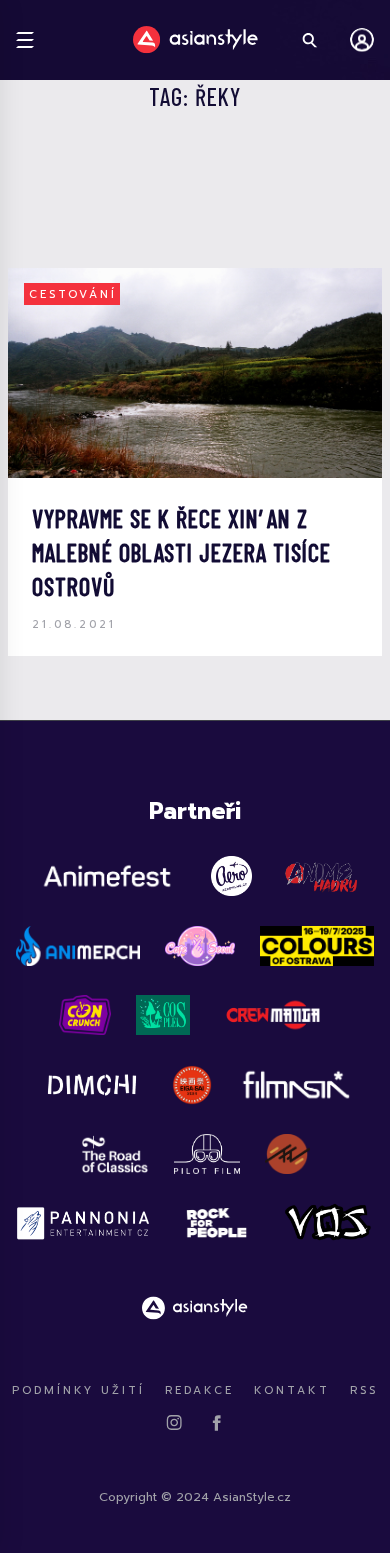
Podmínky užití (78, 1390)
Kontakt (292, 1390)
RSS (364, 1390)
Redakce (199, 1390)
